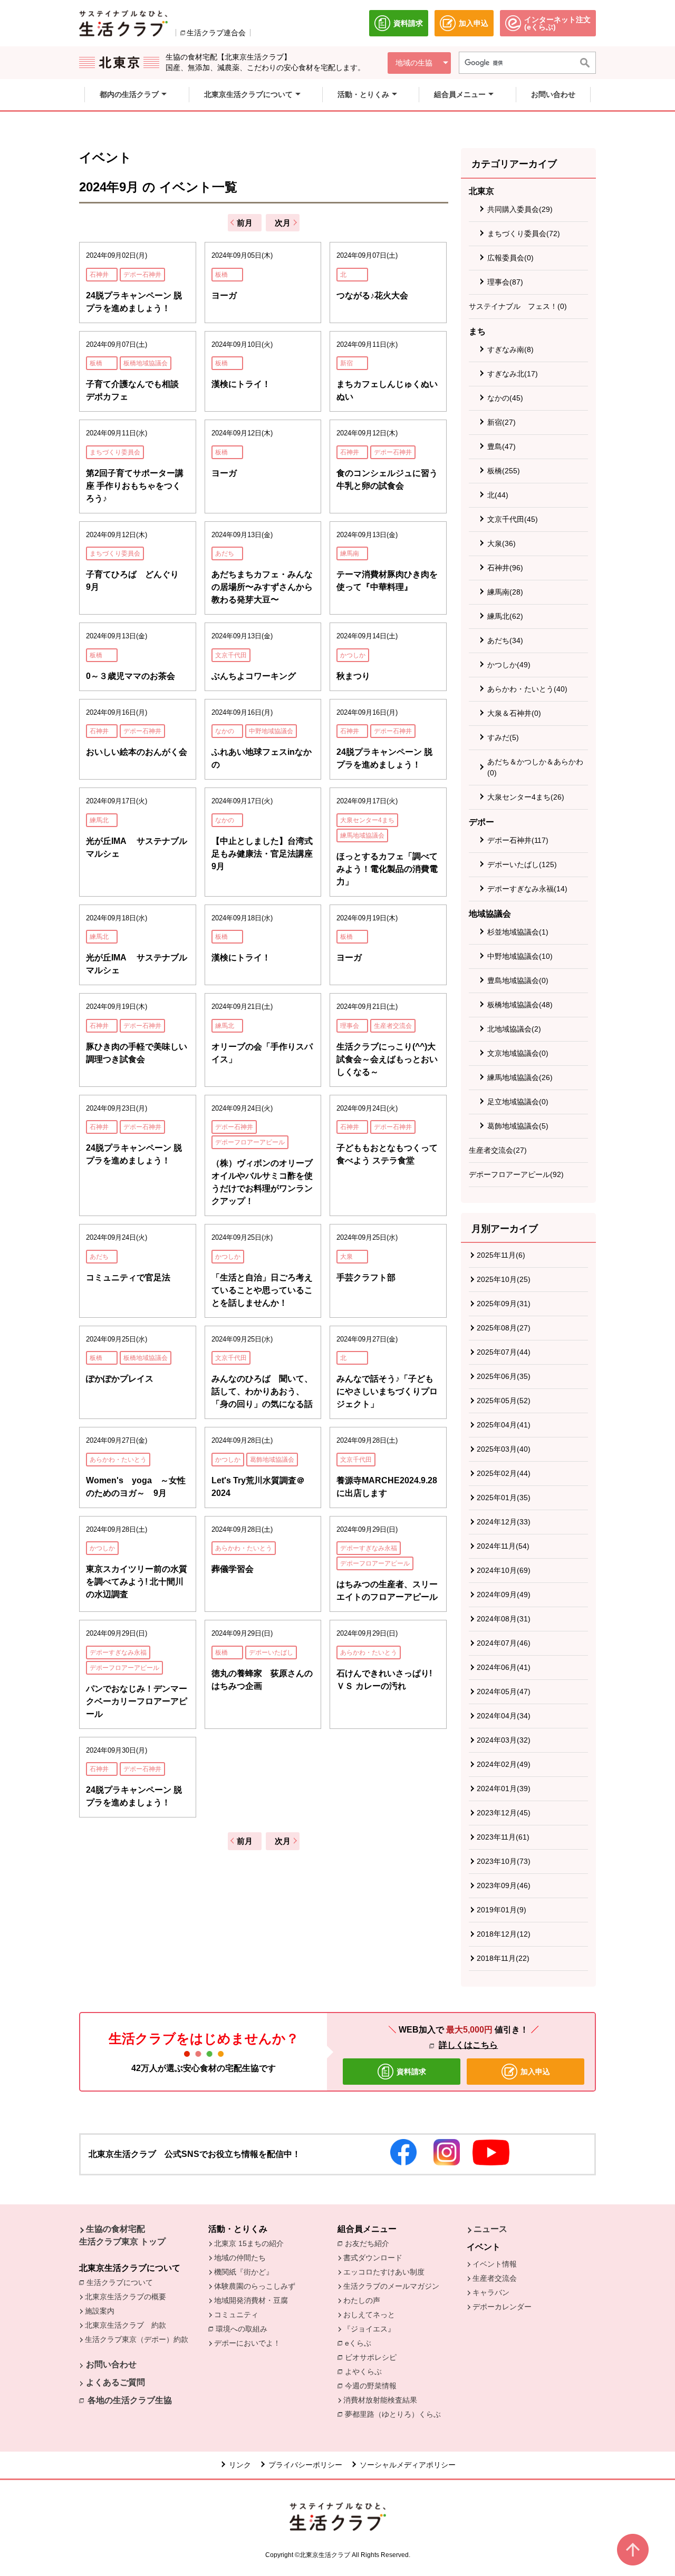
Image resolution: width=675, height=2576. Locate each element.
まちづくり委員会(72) (524, 234)
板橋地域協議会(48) (520, 1005)
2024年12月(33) (504, 1522)
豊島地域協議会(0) (518, 980)
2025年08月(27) (504, 1328)
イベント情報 (495, 2264)
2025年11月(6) (501, 1255)
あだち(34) (505, 640)
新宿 (346, 363)
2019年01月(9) (502, 1910)
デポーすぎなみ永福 (369, 1548)
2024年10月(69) (504, 1570)
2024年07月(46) (504, 1643)
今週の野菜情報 (373, 2386)
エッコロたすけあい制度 (384, 2272)
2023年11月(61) (503, 1837)
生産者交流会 (393, 1026)
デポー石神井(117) (518, 840)
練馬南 (350, 553)
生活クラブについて (122, 2282)
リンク (240, 2465)
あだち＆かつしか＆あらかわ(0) (535, 767)
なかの (225, 731)
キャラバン (491, 2292)
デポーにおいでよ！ (247, 2343)
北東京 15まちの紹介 (249, 2243)
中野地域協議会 (271, 731)
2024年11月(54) (503, 1546)
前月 (245, 223)
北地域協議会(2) (514, 1029)
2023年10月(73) (504, 1861)
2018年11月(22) (503, 1958)
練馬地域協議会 (362, 835)
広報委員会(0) (510, 258)
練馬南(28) (505, 592)
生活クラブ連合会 (216, 33)
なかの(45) (505, 398)
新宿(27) (502, 422)
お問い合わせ (111, 2364)
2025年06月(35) (504, 1376)
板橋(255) (504, 471)
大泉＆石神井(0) (514, 713)
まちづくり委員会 (115, 452)
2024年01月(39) (504, 1788)
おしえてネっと (369, 2315)
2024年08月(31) (504, 1619)
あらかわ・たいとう (118, 1460)
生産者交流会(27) (498, 1150)
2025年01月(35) (504, 1498)
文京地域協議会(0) (518, 1053)
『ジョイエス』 (369, 2329)
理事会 (350, 1026)
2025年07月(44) (504, 1352)
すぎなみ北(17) (513, 374)
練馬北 (99, 820)
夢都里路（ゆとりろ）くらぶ (393, 2414)
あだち (225, 553)
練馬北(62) (505, 616)
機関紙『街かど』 (244, 2272)
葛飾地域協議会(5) (518, 1126)
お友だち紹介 (370, 2243)
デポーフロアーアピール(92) (516, 1174)
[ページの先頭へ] (633, 2550)
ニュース (490, 2229)
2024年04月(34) (504, 1716)
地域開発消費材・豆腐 (251, 2300)
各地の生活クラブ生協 (130, 2400)
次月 (283, 223)
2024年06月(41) (504, 1667)
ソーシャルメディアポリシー (408, 2465)
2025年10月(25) (504, 1279)
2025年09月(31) (504, 1304)
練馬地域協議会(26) (520, 1077)
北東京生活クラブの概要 (126, 2297)
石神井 (99, 275)
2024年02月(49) (504, 1764)
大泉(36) (502, 543)
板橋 (221, 275)
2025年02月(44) (504, 1473)
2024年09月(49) (504, 1595)
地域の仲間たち (240, 2258)
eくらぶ (358, 2343)
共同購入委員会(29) (520, 209)
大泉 (346, 1257)
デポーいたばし (271, 1652)
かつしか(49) (509, 665)
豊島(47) (502, 446)
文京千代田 (231, 655)
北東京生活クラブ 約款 (126, 2325)
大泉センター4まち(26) (526, 797)
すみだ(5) (503, 737)
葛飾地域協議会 (272, 1460)
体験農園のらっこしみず (255, 2286)
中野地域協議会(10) (520, 956)
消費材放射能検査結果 (383, 2400)
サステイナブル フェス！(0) (518, 306)
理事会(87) (505, 282)
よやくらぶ (366, 2371)
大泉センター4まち (367, 820)
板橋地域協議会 (146, 363)
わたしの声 (362, 2300)
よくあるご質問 (115, 2382)
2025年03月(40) (504, 1449)
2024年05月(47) (504, 1692)
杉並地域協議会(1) (518, 932)
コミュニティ (236, 2315)
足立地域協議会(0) (518, 1102)
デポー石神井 (142, 275)
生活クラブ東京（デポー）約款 (137, 2339)
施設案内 (100, 2311)
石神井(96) (505, 568)
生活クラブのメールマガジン (391, 2286)
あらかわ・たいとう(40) (527, 689)
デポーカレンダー (502, 2307)
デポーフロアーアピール (250, 1142)
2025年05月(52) (504, 1401)
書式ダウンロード (373, 2258)
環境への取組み (244, 2330)
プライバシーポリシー (305, 2465)
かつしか (353, 655)
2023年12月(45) (504, 1813)
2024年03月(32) (504, 1740)
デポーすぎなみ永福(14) (527, 889)
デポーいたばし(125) (522, 864)
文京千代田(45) (513, 519)
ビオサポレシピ (373, 2357)
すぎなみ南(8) (510, 349)
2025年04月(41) (504, 1425)
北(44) (498, 495)
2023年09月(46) (504, 1885)
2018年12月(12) (504, 1934)
